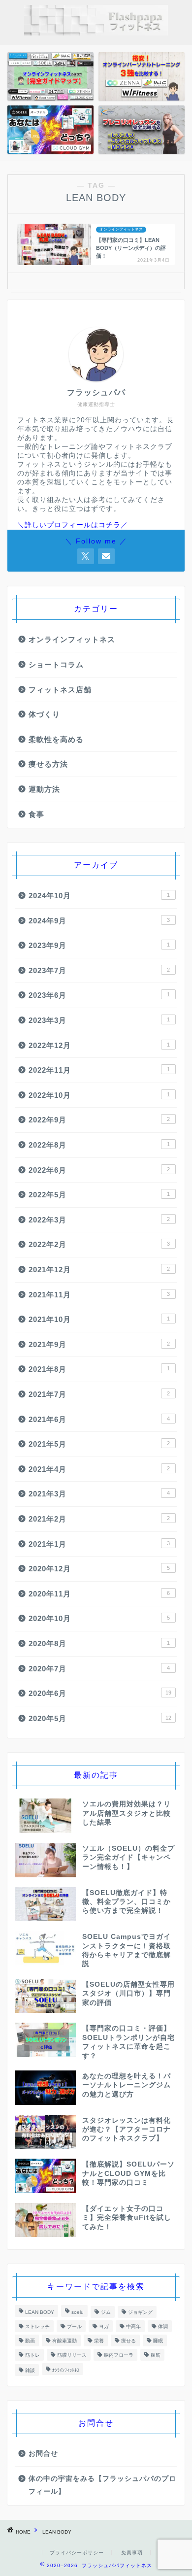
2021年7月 (99, 1394)
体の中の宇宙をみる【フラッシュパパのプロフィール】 (102, 2485)
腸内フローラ (119, 2355)
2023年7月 (99, 970)
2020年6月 (100, 1693)
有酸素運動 (64, 2341)
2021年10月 (99, 1319)
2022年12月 (99, 1045)
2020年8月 (99, 1644)
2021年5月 (99, 1444)
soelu (78, 2312)
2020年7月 (99, 1669)
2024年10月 (99, 896)
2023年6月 (99, 995)
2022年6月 (99, 1170)
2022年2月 (99, 1244)
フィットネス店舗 (60, 690)
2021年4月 (99, 1469)
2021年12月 (99, 1270)
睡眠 (158, 2341)
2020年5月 (100, 1718)
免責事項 (132, 2553)
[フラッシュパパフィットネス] (96, 32)
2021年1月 (99, 1544)
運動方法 (44, 789)
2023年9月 (99, 945)
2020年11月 (99, 1594)
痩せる (128, 2341)
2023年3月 (99, 1020)
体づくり (44, 714)
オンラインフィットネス (72, 639)
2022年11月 (99, 1070)
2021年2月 (99, 1519)
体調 (163, 2326)
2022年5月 (99, 1195)
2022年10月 (99, 1095)
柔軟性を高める (56, 739)
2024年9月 (99, 921)
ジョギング (140, 2312)
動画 (30, 2341)
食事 (36, 814)
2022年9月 (99, 1120)
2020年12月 (99, 1569)
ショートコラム (56, 664)
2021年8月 (99, 1369)
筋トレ (32, 2355)
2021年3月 (99, 1494)
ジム (106, 2312)
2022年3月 (99, 1220)
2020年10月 (99, 1618)
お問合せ (43, 2454)
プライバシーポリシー (77, 2553)
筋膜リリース (72, 2355)
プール (74, 2326)
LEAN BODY (40, 2312)
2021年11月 (99, 1295)
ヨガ (104, 2326)
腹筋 (156, 2355)
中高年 (133, 2326)
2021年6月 (99, 1419)
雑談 (30, 2370)
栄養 (99, 2341)
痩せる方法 (48, 764)
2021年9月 (99, 1344)
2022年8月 (99, 1145)
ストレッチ (37, 2326)
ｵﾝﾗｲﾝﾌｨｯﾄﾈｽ (66, 2370)
